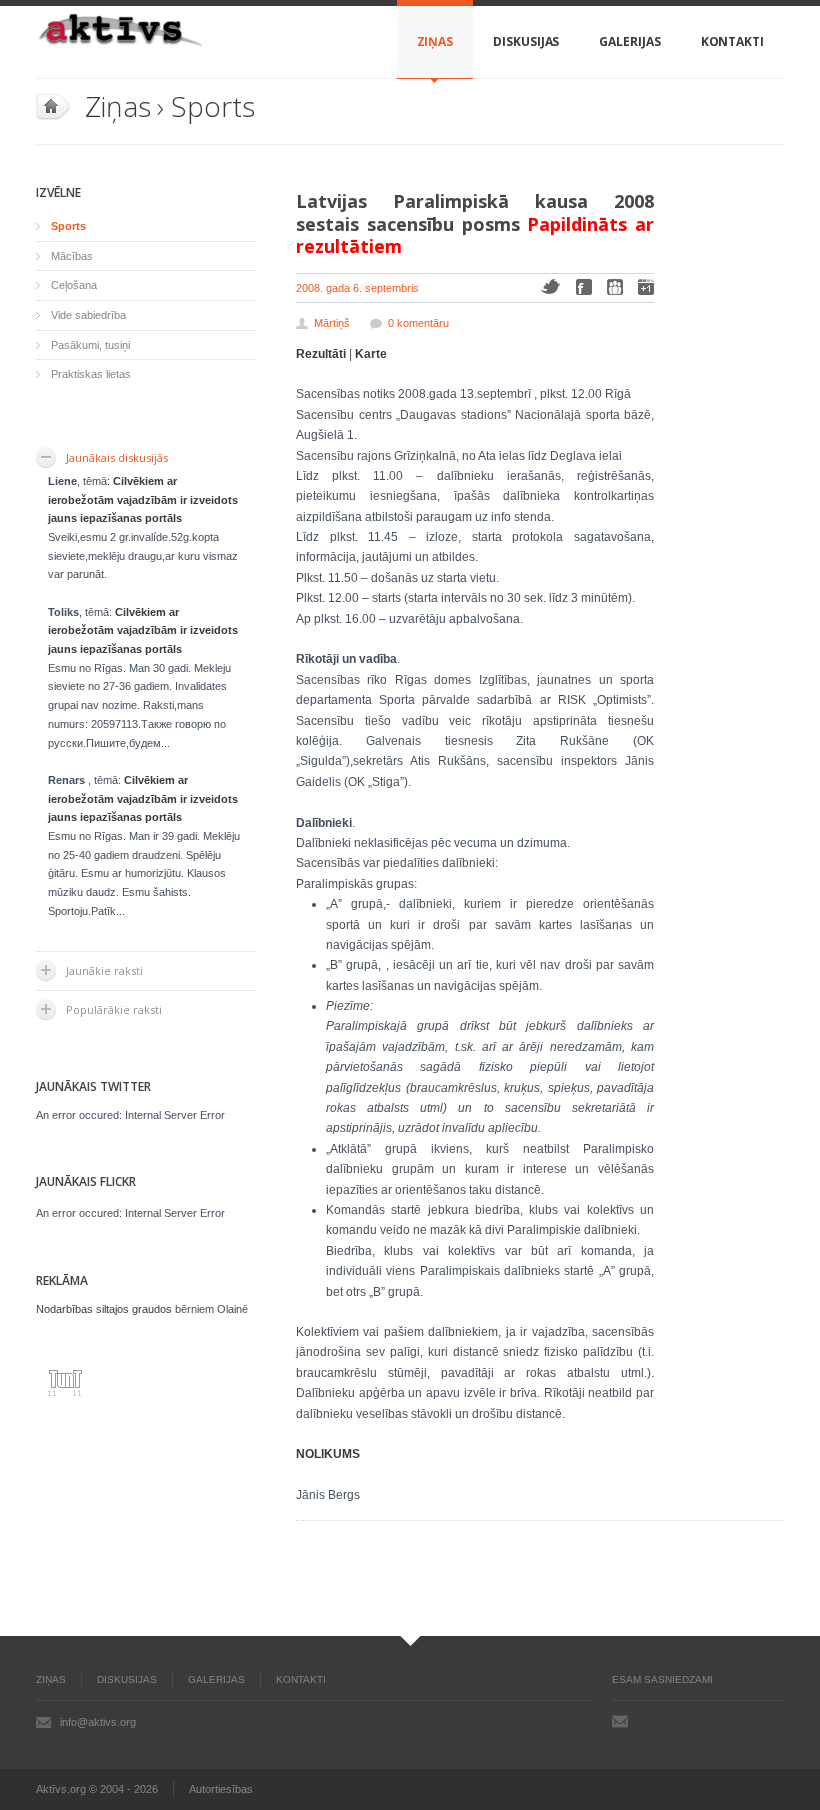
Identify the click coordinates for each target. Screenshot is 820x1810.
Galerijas (629, 41)
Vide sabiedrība (88, 315)
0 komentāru (418, 323)
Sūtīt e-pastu (620, 1721)
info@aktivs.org (98, 1722)
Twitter (550, 286)
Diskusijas (526, 41)
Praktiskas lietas (91, 374)
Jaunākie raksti (104, 970)
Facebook (584, 287)
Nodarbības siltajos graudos (104, 1309)
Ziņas (435, 41)
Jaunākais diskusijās (117, 457)
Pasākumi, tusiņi (90, 345)
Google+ (646, 287)
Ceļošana (74, 285)
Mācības (72, 256)
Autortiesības (221, 1789)
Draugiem (615, 287)
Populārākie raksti (114, 1009)
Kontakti (732, 41)
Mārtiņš (332, 323)
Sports (212, 106)
